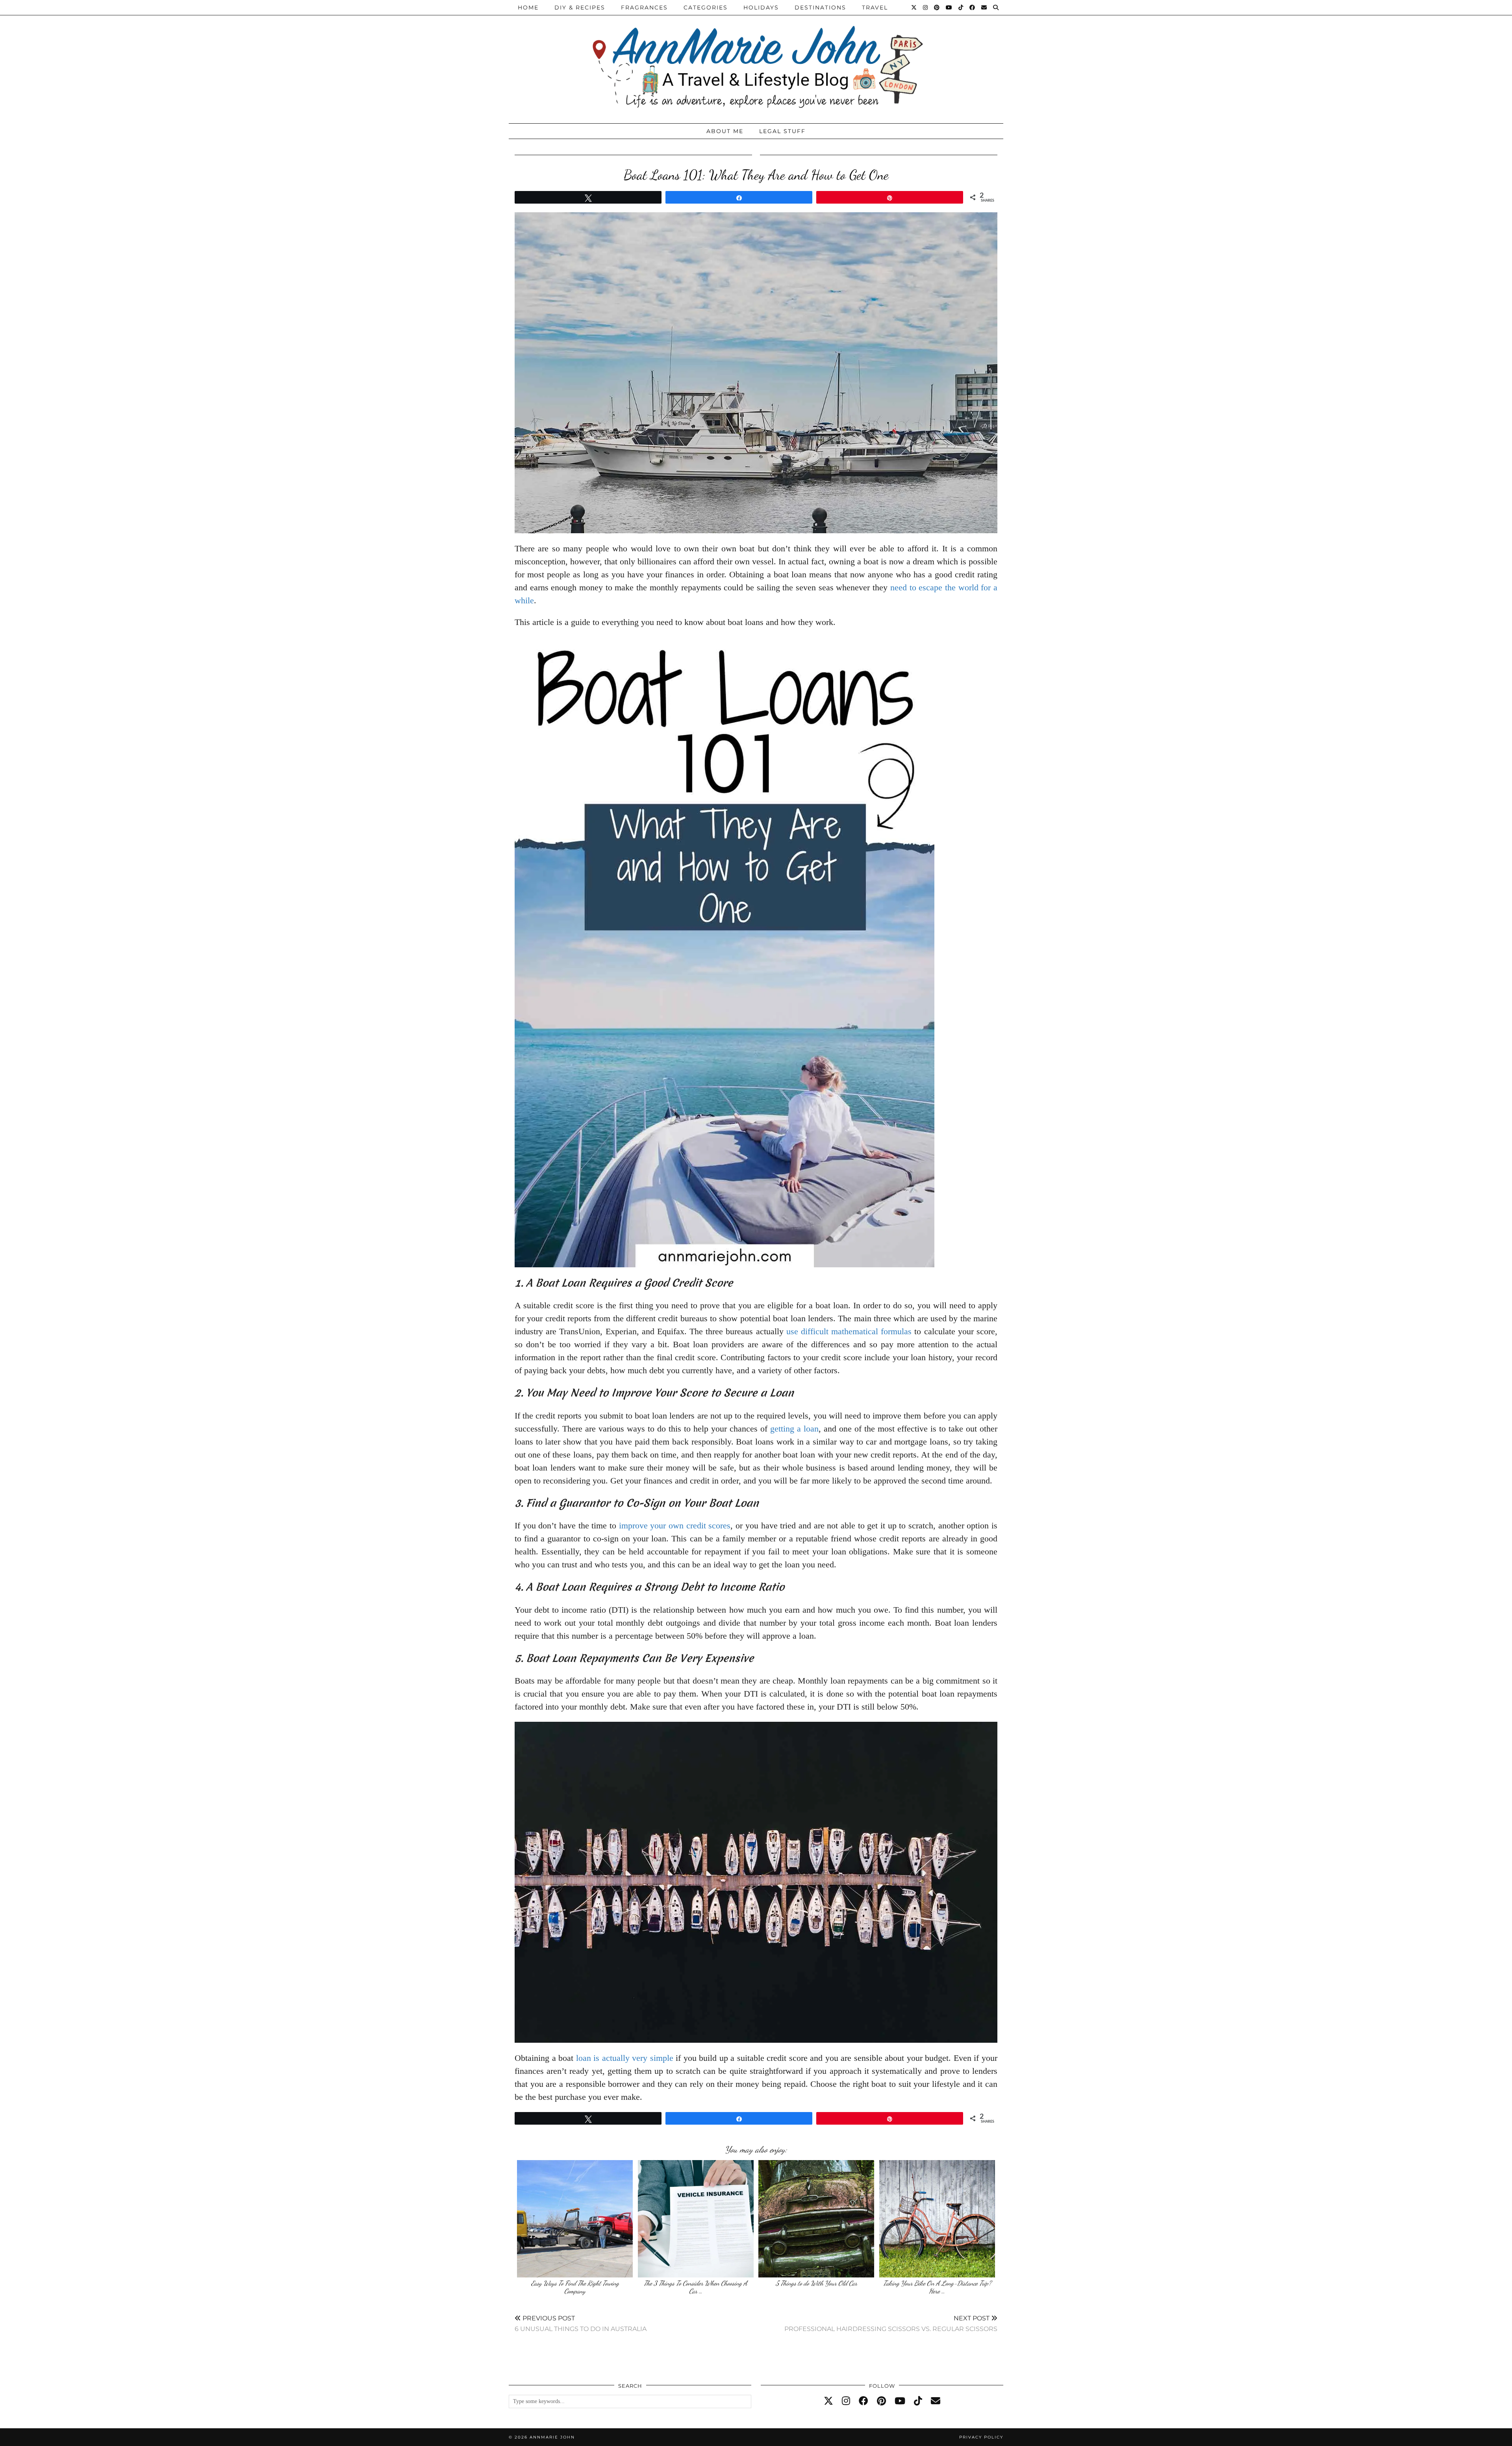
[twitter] (828, 2401)
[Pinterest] (937, 7)
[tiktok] (918, 2401)
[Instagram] (926, 7)
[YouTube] (949, 7)
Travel (875, 7)
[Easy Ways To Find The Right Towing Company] (575, 2219)
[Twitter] (914, 7)
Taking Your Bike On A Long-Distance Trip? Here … (937, 2287)
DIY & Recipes (580, 7)
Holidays (761, 7)
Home (528, 7)
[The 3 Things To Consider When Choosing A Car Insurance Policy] (696, 2219)
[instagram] (846, 2401)
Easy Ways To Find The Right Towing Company (575, 2287)
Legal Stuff (782, 131)
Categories (706, 7)
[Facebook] (973, 7)
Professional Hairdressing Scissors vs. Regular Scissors (891, 2323)
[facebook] (863, 2401)
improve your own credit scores (675, 1525)
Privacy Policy (981, 2437)
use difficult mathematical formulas (849, 1331)
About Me (725, 131)
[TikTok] (961, 7)
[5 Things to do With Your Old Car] (816, 2219)
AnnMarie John (552, 2437)
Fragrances (644, 7)
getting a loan (794, 1429)
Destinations (820, 7)
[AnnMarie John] (756, 60)
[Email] (984, 7)
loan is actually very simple (625, 2058)
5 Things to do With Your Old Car (816, 2283)
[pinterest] (881, 2401)
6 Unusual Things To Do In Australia (581, 2323)
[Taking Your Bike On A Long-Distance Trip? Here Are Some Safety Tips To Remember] (937, 2219)
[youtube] (900, 2401)
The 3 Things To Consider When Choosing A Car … (696, 2287)
